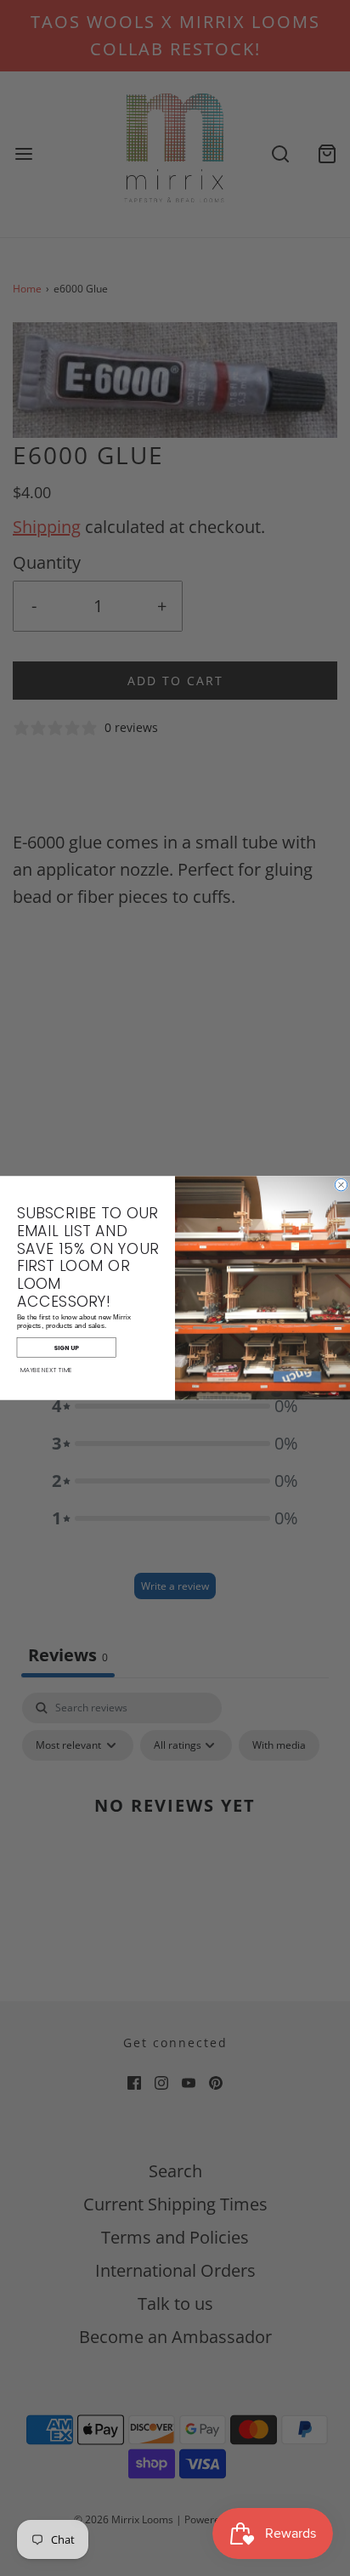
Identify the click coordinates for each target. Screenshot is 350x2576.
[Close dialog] (341, 1184)
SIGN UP (66, 1348)
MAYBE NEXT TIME (46, 1370)
